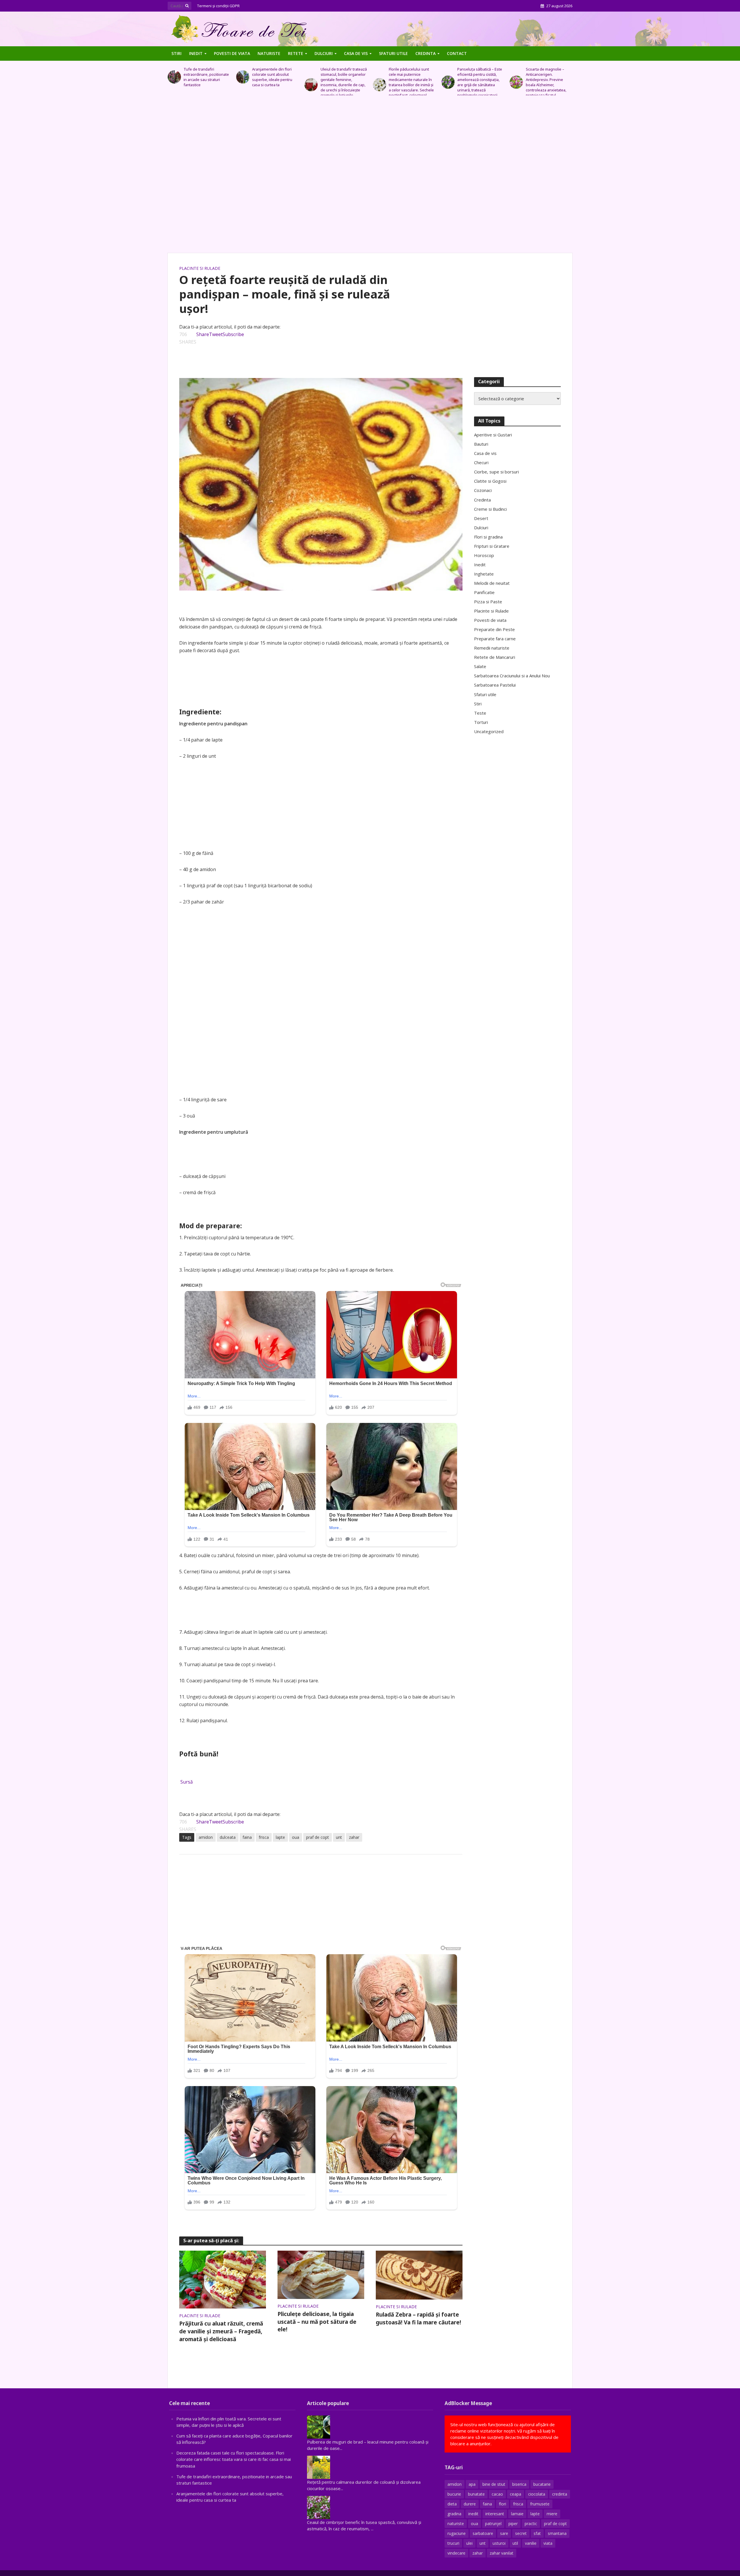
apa (472, 2484)
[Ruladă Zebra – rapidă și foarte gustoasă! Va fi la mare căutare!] (419, 2275)
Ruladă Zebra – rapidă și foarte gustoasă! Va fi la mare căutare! (418, 2318)
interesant (495, 2514)
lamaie (517, 2514)
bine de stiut (494, 2484)
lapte (280, 1837)
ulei (469, 2543)
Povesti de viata (232, 53)
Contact (457, 53)
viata (548, 2543)
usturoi (499, 2543)
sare (504, 2533)
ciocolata (537, 2494)
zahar (354, 1837)
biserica (519, 2484)
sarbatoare (483, 2533)
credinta (560, 2494)
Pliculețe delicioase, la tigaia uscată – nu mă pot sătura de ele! (317, 2322)
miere (552, 2514)
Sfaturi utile (393, 53)
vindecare (456, 2553)
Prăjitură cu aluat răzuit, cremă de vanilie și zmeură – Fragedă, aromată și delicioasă (221, 2331)
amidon (206, 1837)
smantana (557, 2533)
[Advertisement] (370, 177)
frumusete (540, 2504)
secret (521, 2533)
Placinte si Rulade (200, 268)
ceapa (516, 2494)
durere (470, 2504)
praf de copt (318, 1837)
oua (296, 1837)
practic (531, 2524)
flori (503, 2504)
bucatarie (542, 2484)
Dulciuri (324, 53)
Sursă (187, 1782)
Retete (296, 53)
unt (339, 1837)
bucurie (454, 2494)
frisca (264, 1837)
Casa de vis (356, 53)
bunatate (476, 2494)
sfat (537, 2533)
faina (247, 1837)
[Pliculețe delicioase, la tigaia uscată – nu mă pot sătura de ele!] (321, 2274)
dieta (452, 2504)
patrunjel (493, 2524)
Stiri (176, 53)
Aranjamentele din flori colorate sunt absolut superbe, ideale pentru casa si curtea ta (204, 77)
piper (513, 2524)
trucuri (453, 2543)
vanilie (531, 2543)
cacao (497, 2494)
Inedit (196, 53)
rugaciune (457, 2533)
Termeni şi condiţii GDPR (218, 6)
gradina (454, 2514)
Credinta (425, 53)
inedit (473, 2514)
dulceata (228, 1837)
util (515, 2543)
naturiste (456, 2524)
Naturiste (269, 53)
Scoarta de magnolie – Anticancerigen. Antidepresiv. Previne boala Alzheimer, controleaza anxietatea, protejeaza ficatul (478, 82)
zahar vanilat (502, 2553)
